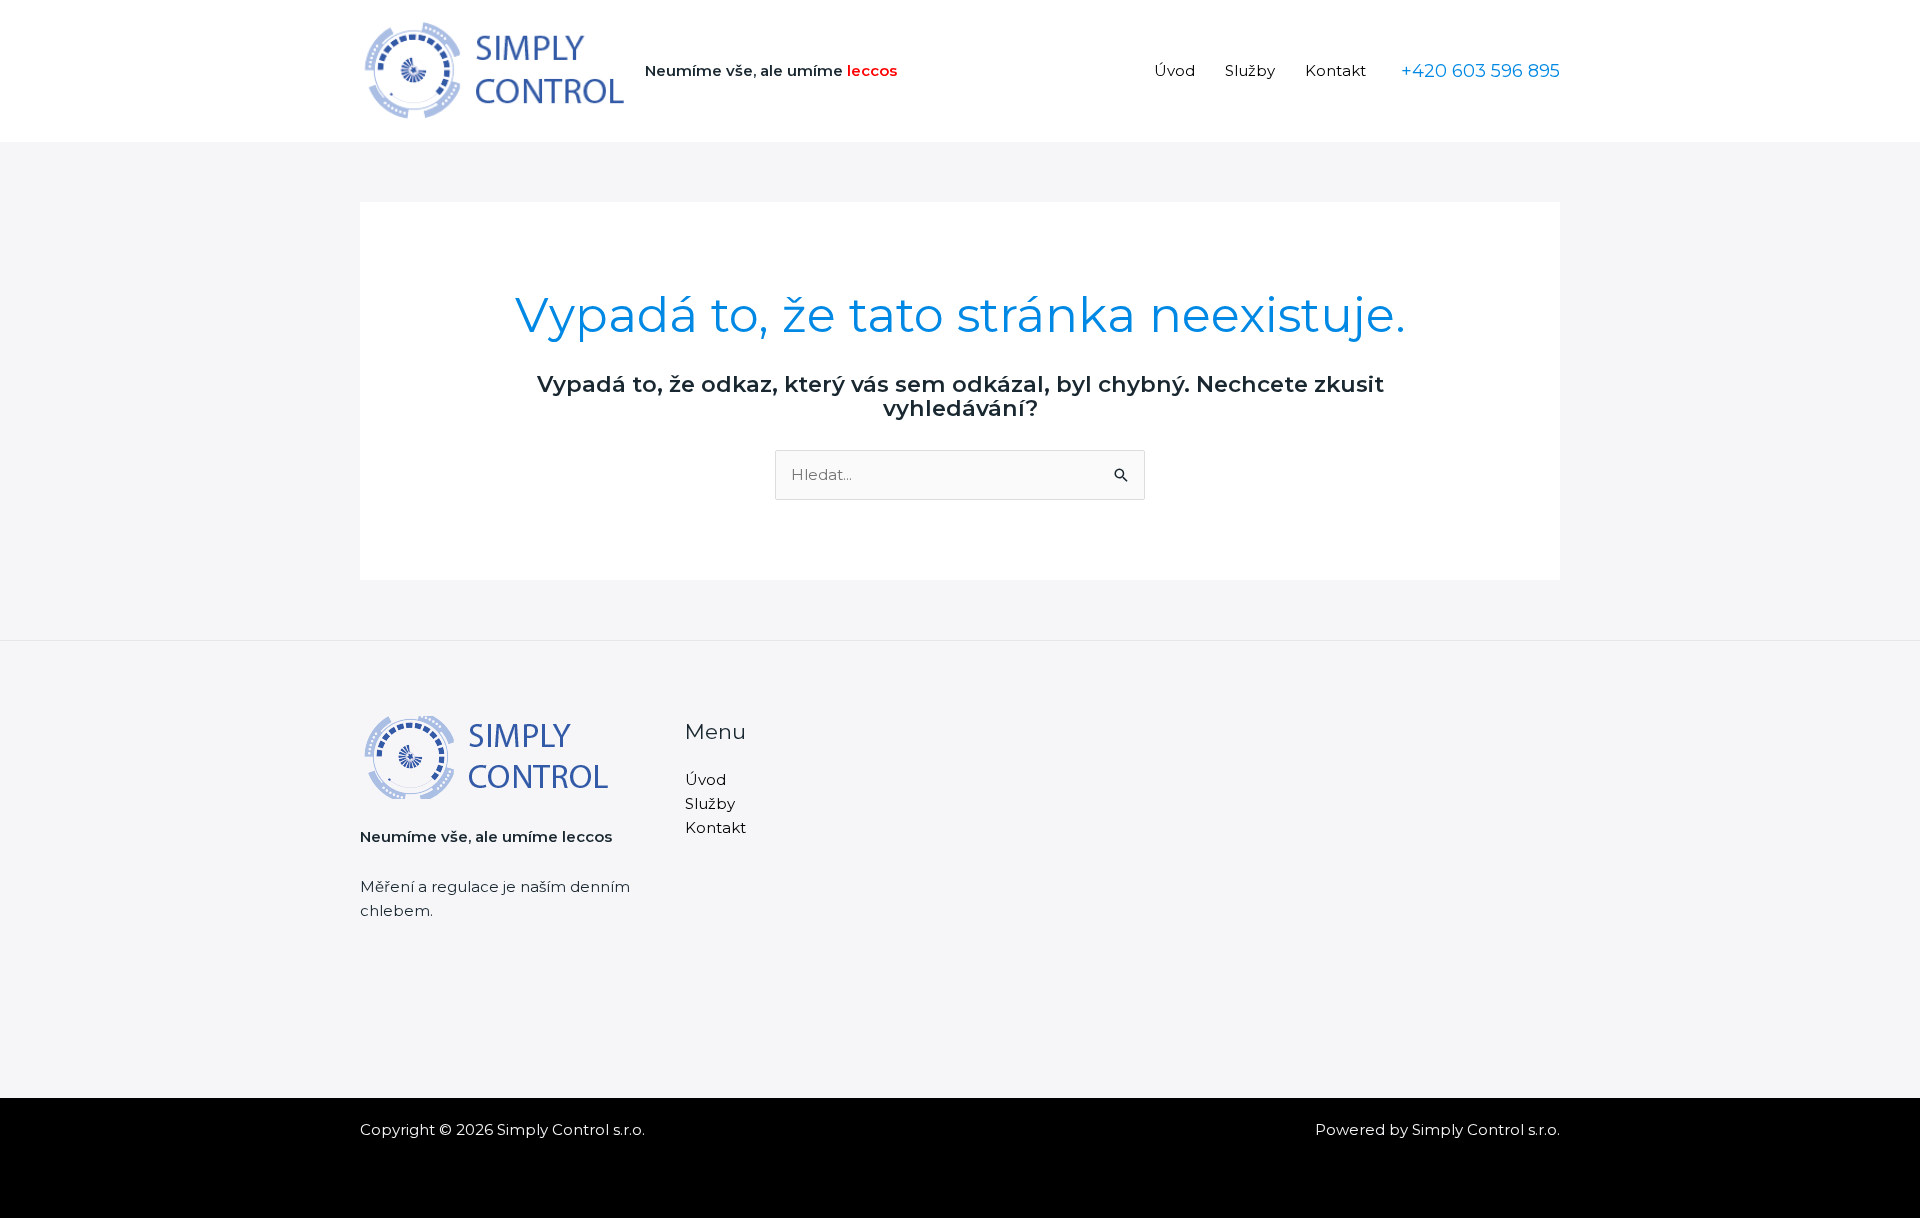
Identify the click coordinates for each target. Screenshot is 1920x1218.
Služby (1250, 70)
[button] (1480, 71)
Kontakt (1335, 70)
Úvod (1174, 70)
